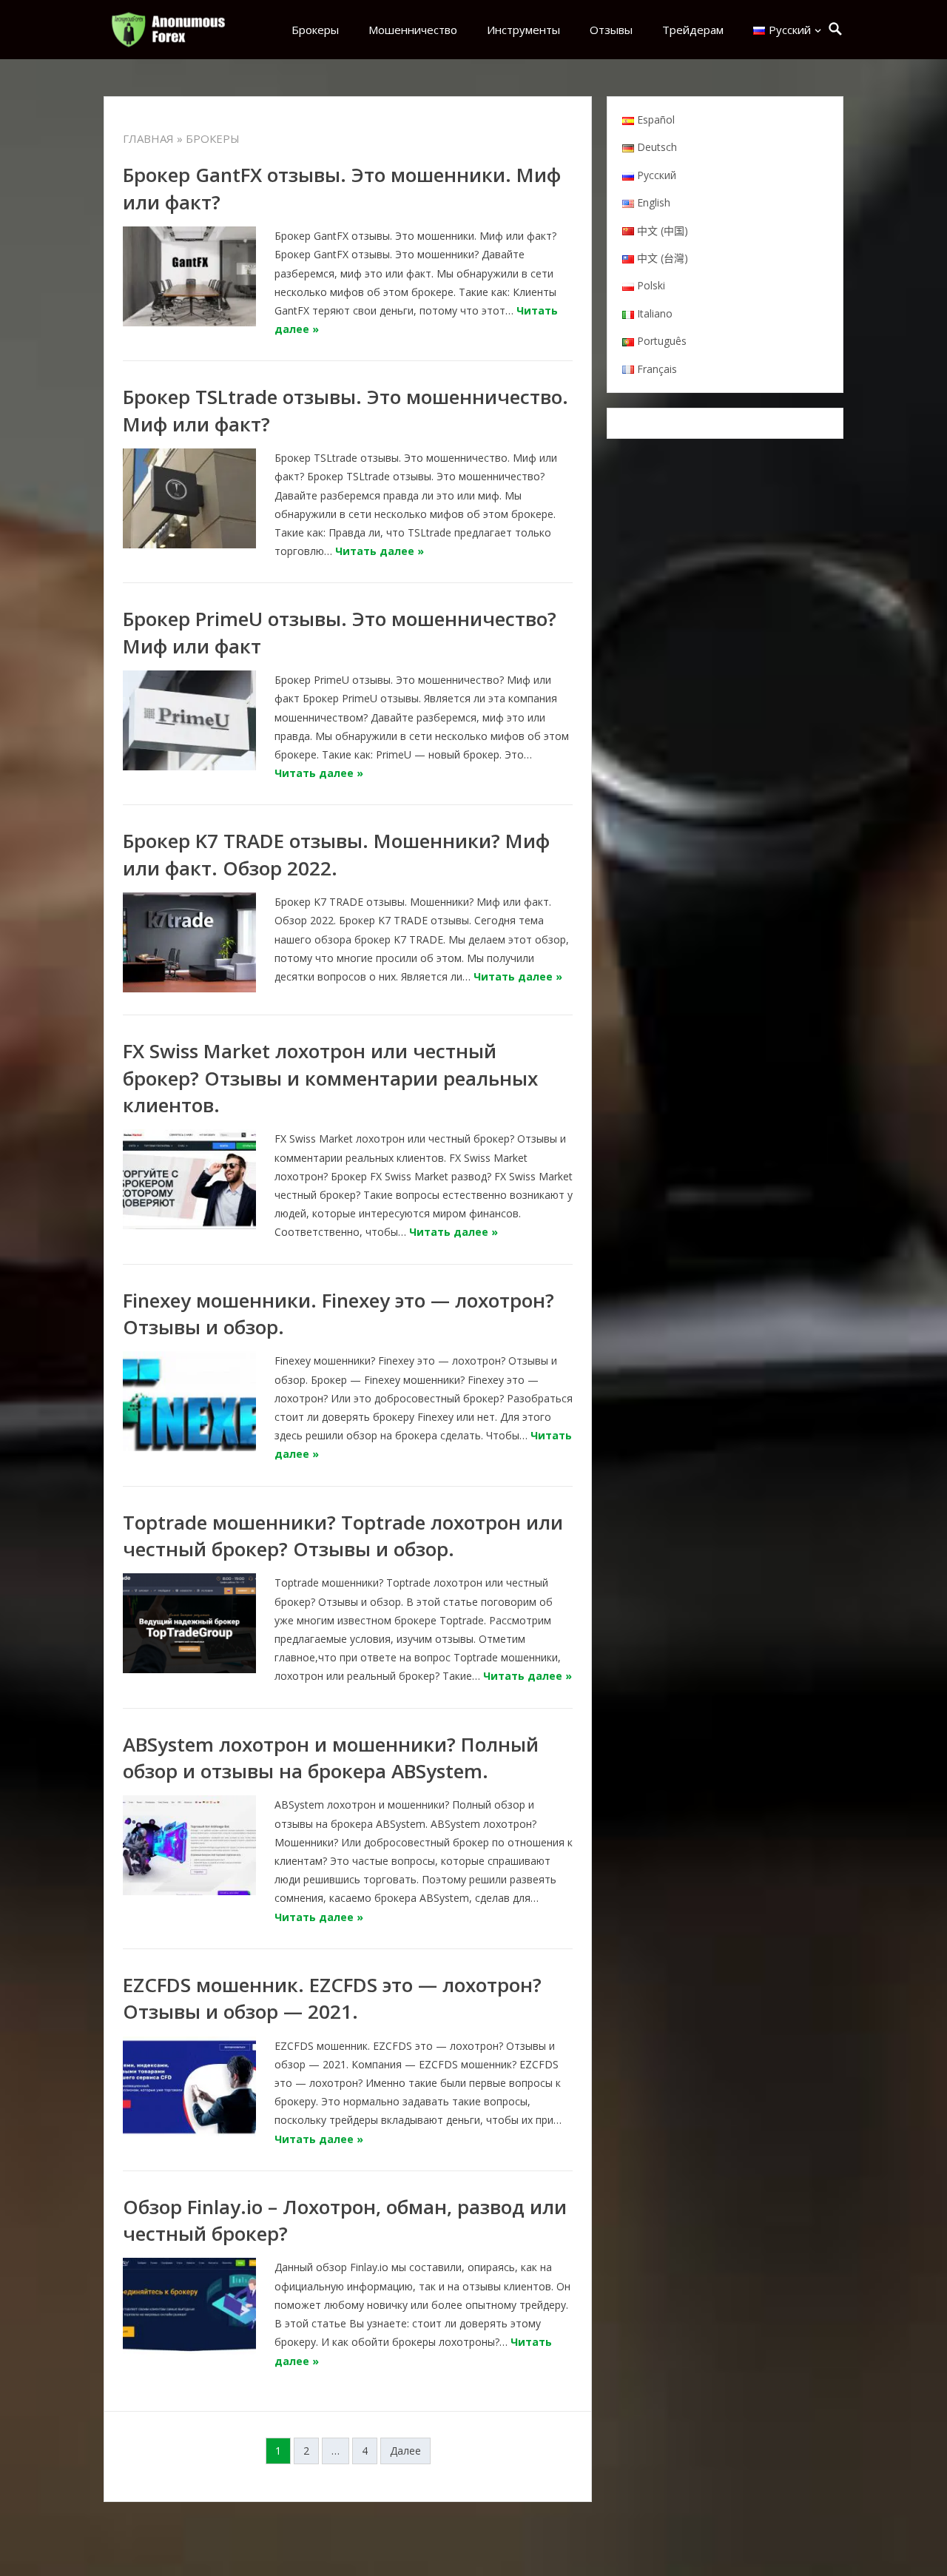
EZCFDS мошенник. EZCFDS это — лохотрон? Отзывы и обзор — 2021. (332, 1998)
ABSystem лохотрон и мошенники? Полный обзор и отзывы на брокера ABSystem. (331, 1758)
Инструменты (523, 30)
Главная (148, 138)
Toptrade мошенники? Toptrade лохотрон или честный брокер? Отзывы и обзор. (343, 1536)
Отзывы (611, 30)
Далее (405, 2451)
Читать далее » (380, 551)
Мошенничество (413, 30)
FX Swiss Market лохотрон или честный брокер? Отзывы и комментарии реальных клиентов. (330, 1078)
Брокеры (315, 30)
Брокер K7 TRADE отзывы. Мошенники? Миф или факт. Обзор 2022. (336, 854)
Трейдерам (693, 30)
